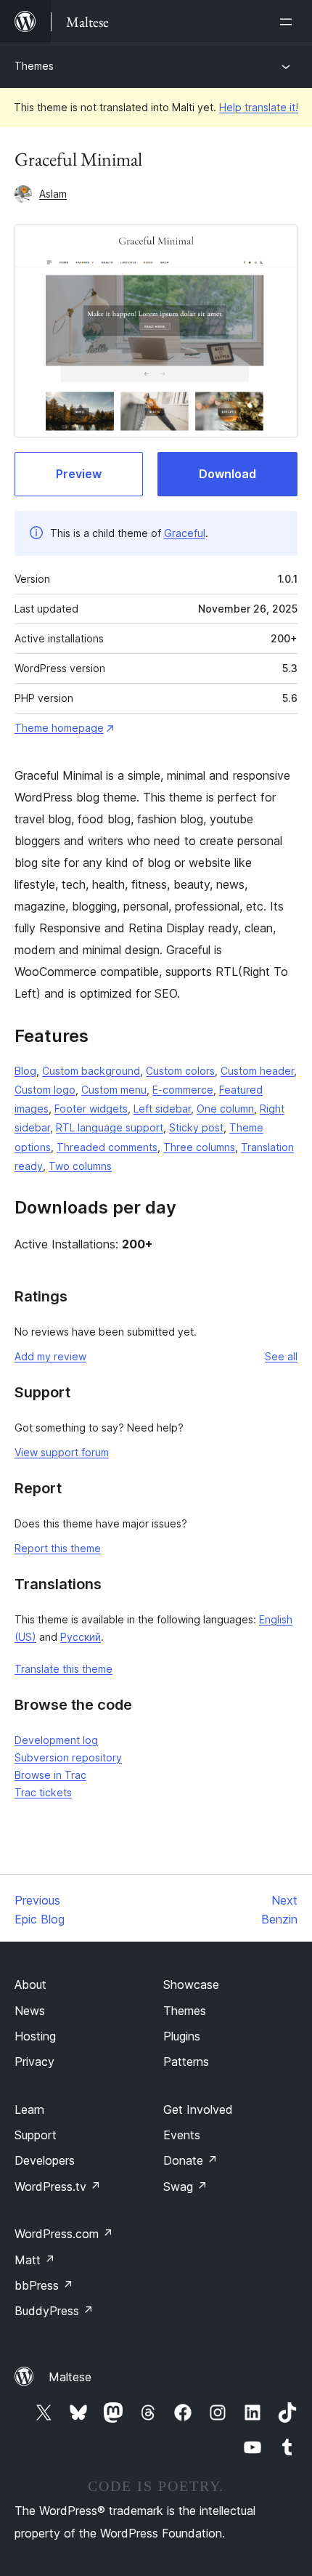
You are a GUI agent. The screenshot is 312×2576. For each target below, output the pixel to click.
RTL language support (110, 1127)
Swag (185, 2187)
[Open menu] (289, 22)
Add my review (50, 1356)
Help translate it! (259, 107)
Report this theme (58, 1548)
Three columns (199, 1147)
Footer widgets (91, 1109)
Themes (34, 66)
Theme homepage (59, 728)
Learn (29, 2109)
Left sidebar (162, 1109)
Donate (190, 2160)
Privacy (34, 2062)
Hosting (35, 2036)
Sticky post (196, 1127)
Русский (81, 1637)
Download (227, 474)
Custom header (257, 1071)
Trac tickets (43, 1792)
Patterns (186, 2062)
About (30, 1985)
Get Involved (198, 2109)
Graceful (185, 533)
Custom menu (114, 1090)
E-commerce (183, 1090)
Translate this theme (63, 1669)
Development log (56, 1740)
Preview (79, 474)
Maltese (70, 2377)
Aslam (53, 194)
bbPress (44, 2285)
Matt (35, 2260)
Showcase (191, 1985)
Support (36, 2135)
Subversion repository (68, 1757)
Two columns (80, 1166)
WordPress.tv (58, 2187)
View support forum (62, 1452)
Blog (25, 1071)
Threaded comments (107, 1147)
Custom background (91, 1071)
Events (182, 2135)
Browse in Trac (50, 1775)
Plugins (182, 2036)
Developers (45, 2160)
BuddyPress (54, 2311)
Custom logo (45, 1090)
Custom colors (180, 1071)
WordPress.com (64, 2234)
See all (281, 1356)
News (30, 2011)
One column (225, 1109)
